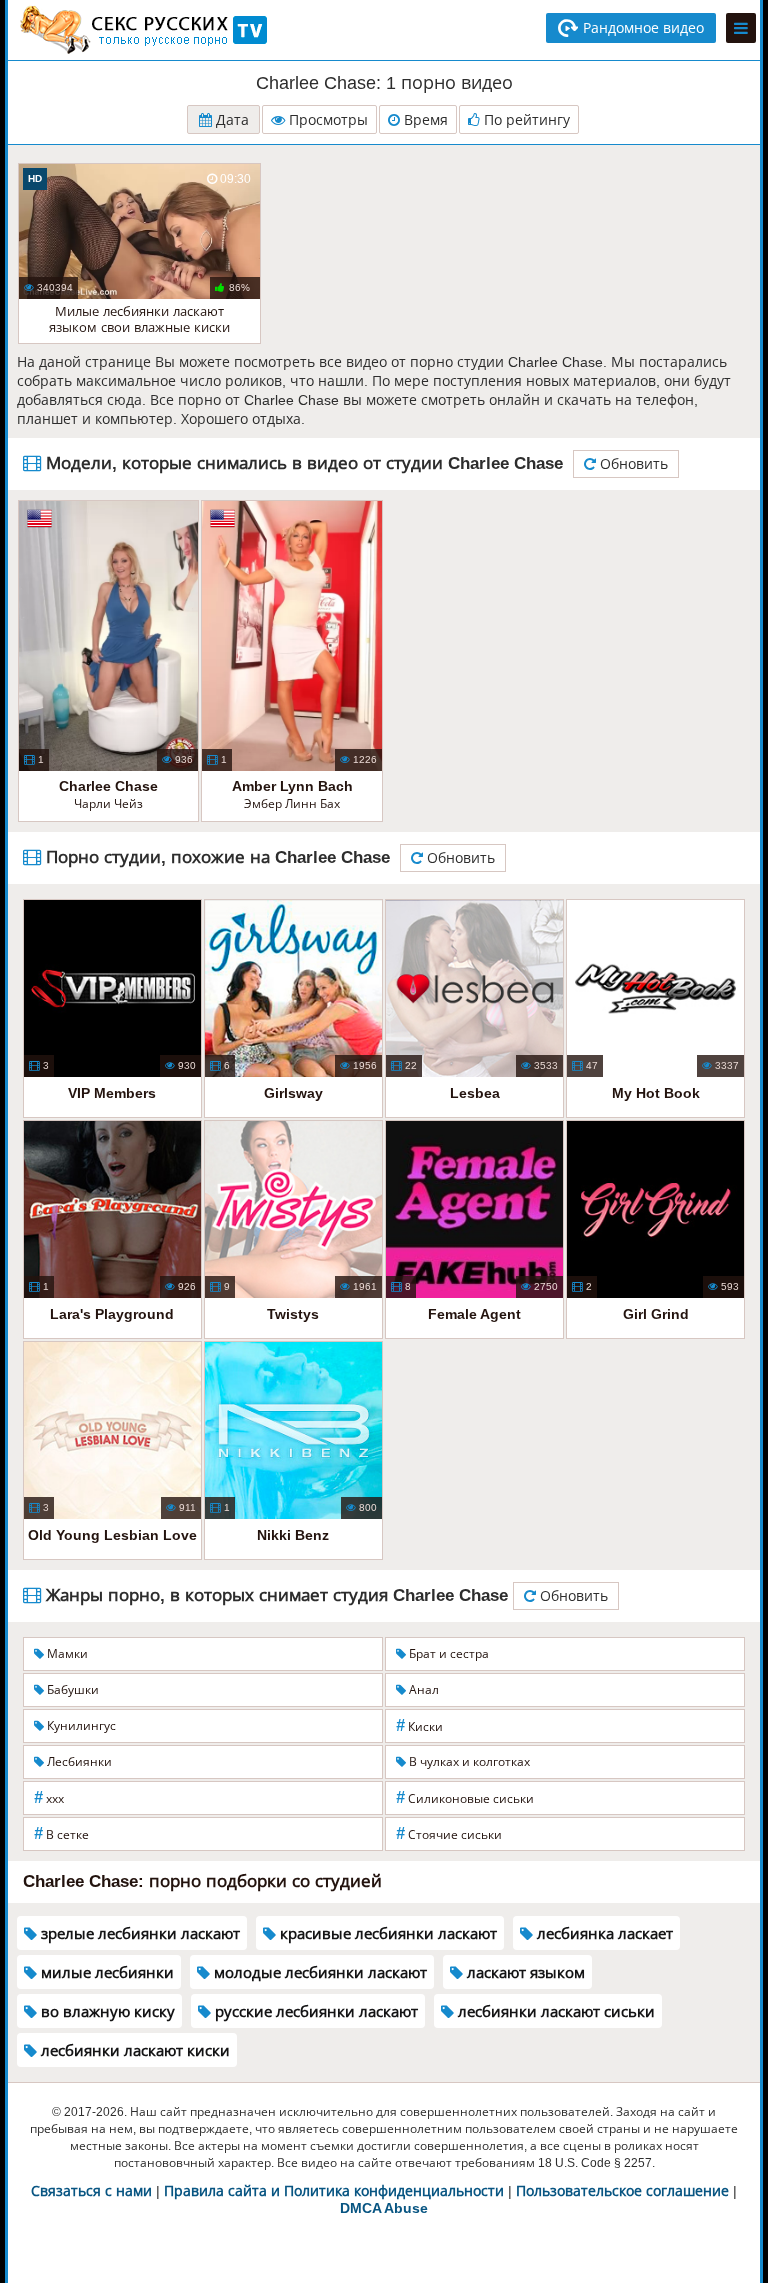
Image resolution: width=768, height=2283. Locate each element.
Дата (230, 120)
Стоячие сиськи (449, 1833)
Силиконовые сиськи (465, 1797)
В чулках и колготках (468, 1762)
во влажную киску (106, 2011)
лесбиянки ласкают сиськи (554, 2011)
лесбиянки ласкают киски (133, 2050)
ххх (49, 1797)
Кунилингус (80, 1726)
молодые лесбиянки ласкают (318, 1972)
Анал (422, 1690)
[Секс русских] (142, 30)
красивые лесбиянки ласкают (386, 1933)
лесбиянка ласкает (603, 1933)
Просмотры (326, 120)
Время (424, 120)
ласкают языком (524, 1972)
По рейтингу (525, 120)
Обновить (632, 464)
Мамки (66, 1654)
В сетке (61, 1833)
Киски (419, 1725)
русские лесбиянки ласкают (314, 2011)
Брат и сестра (447, 1654)
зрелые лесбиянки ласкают (138, 1933)
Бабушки (71, 1690)
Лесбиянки (78, 1762)
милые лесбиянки (105, 1972)
